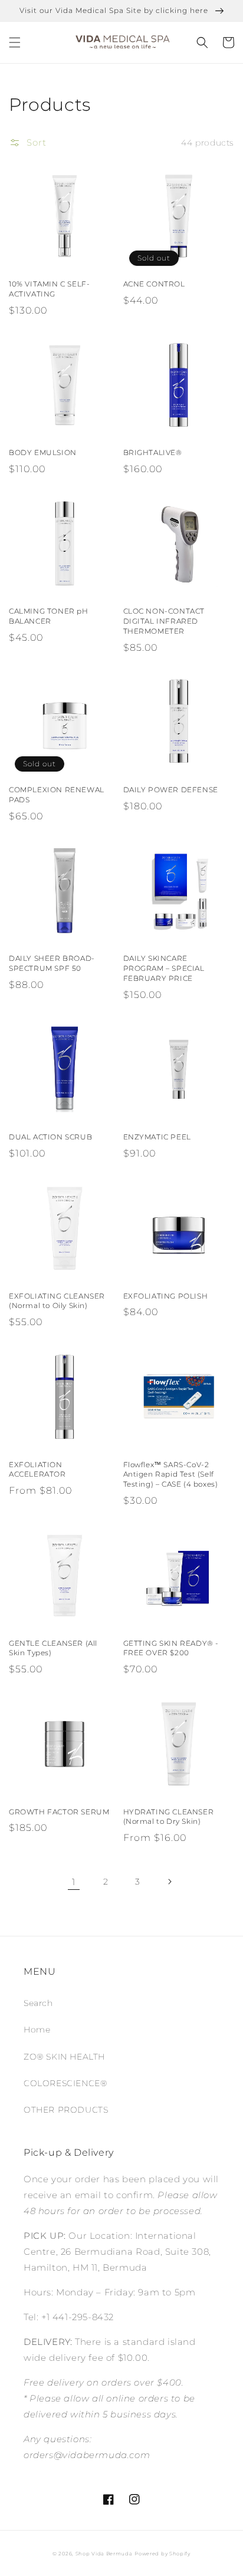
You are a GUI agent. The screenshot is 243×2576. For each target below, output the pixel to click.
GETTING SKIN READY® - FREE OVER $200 (171, 1648)
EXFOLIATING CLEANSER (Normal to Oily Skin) (57, 1301)
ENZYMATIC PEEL (157, 1137)
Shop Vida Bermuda (104, 2554)
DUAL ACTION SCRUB (50, 1137)
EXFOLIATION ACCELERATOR (37, 1470)
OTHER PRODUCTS (66, 2110)
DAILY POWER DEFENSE (171, 790)
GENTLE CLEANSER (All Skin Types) (53, 1648)
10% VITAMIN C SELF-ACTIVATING (49, 289)
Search (38, 2003)
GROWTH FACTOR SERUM (59, 1812)
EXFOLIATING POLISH (166, 1296)
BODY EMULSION (43, 452)
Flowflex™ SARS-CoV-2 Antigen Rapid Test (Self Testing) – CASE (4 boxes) (171, 1475)
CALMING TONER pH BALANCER (49, 616)
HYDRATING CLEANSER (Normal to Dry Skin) (169, 1817)
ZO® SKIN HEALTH (64, 2057)
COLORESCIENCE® (65, 2083)
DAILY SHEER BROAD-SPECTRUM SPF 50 (52, 963)
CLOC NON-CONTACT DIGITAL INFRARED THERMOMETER (164, 621)
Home (37, 2030)
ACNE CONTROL (154, 284)
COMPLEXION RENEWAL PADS (57, 795)
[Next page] (169, 1882)
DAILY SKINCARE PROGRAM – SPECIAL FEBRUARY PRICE (164, 968)
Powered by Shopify (162, 2554)
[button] (15, 42)
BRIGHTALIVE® (153, 452)
